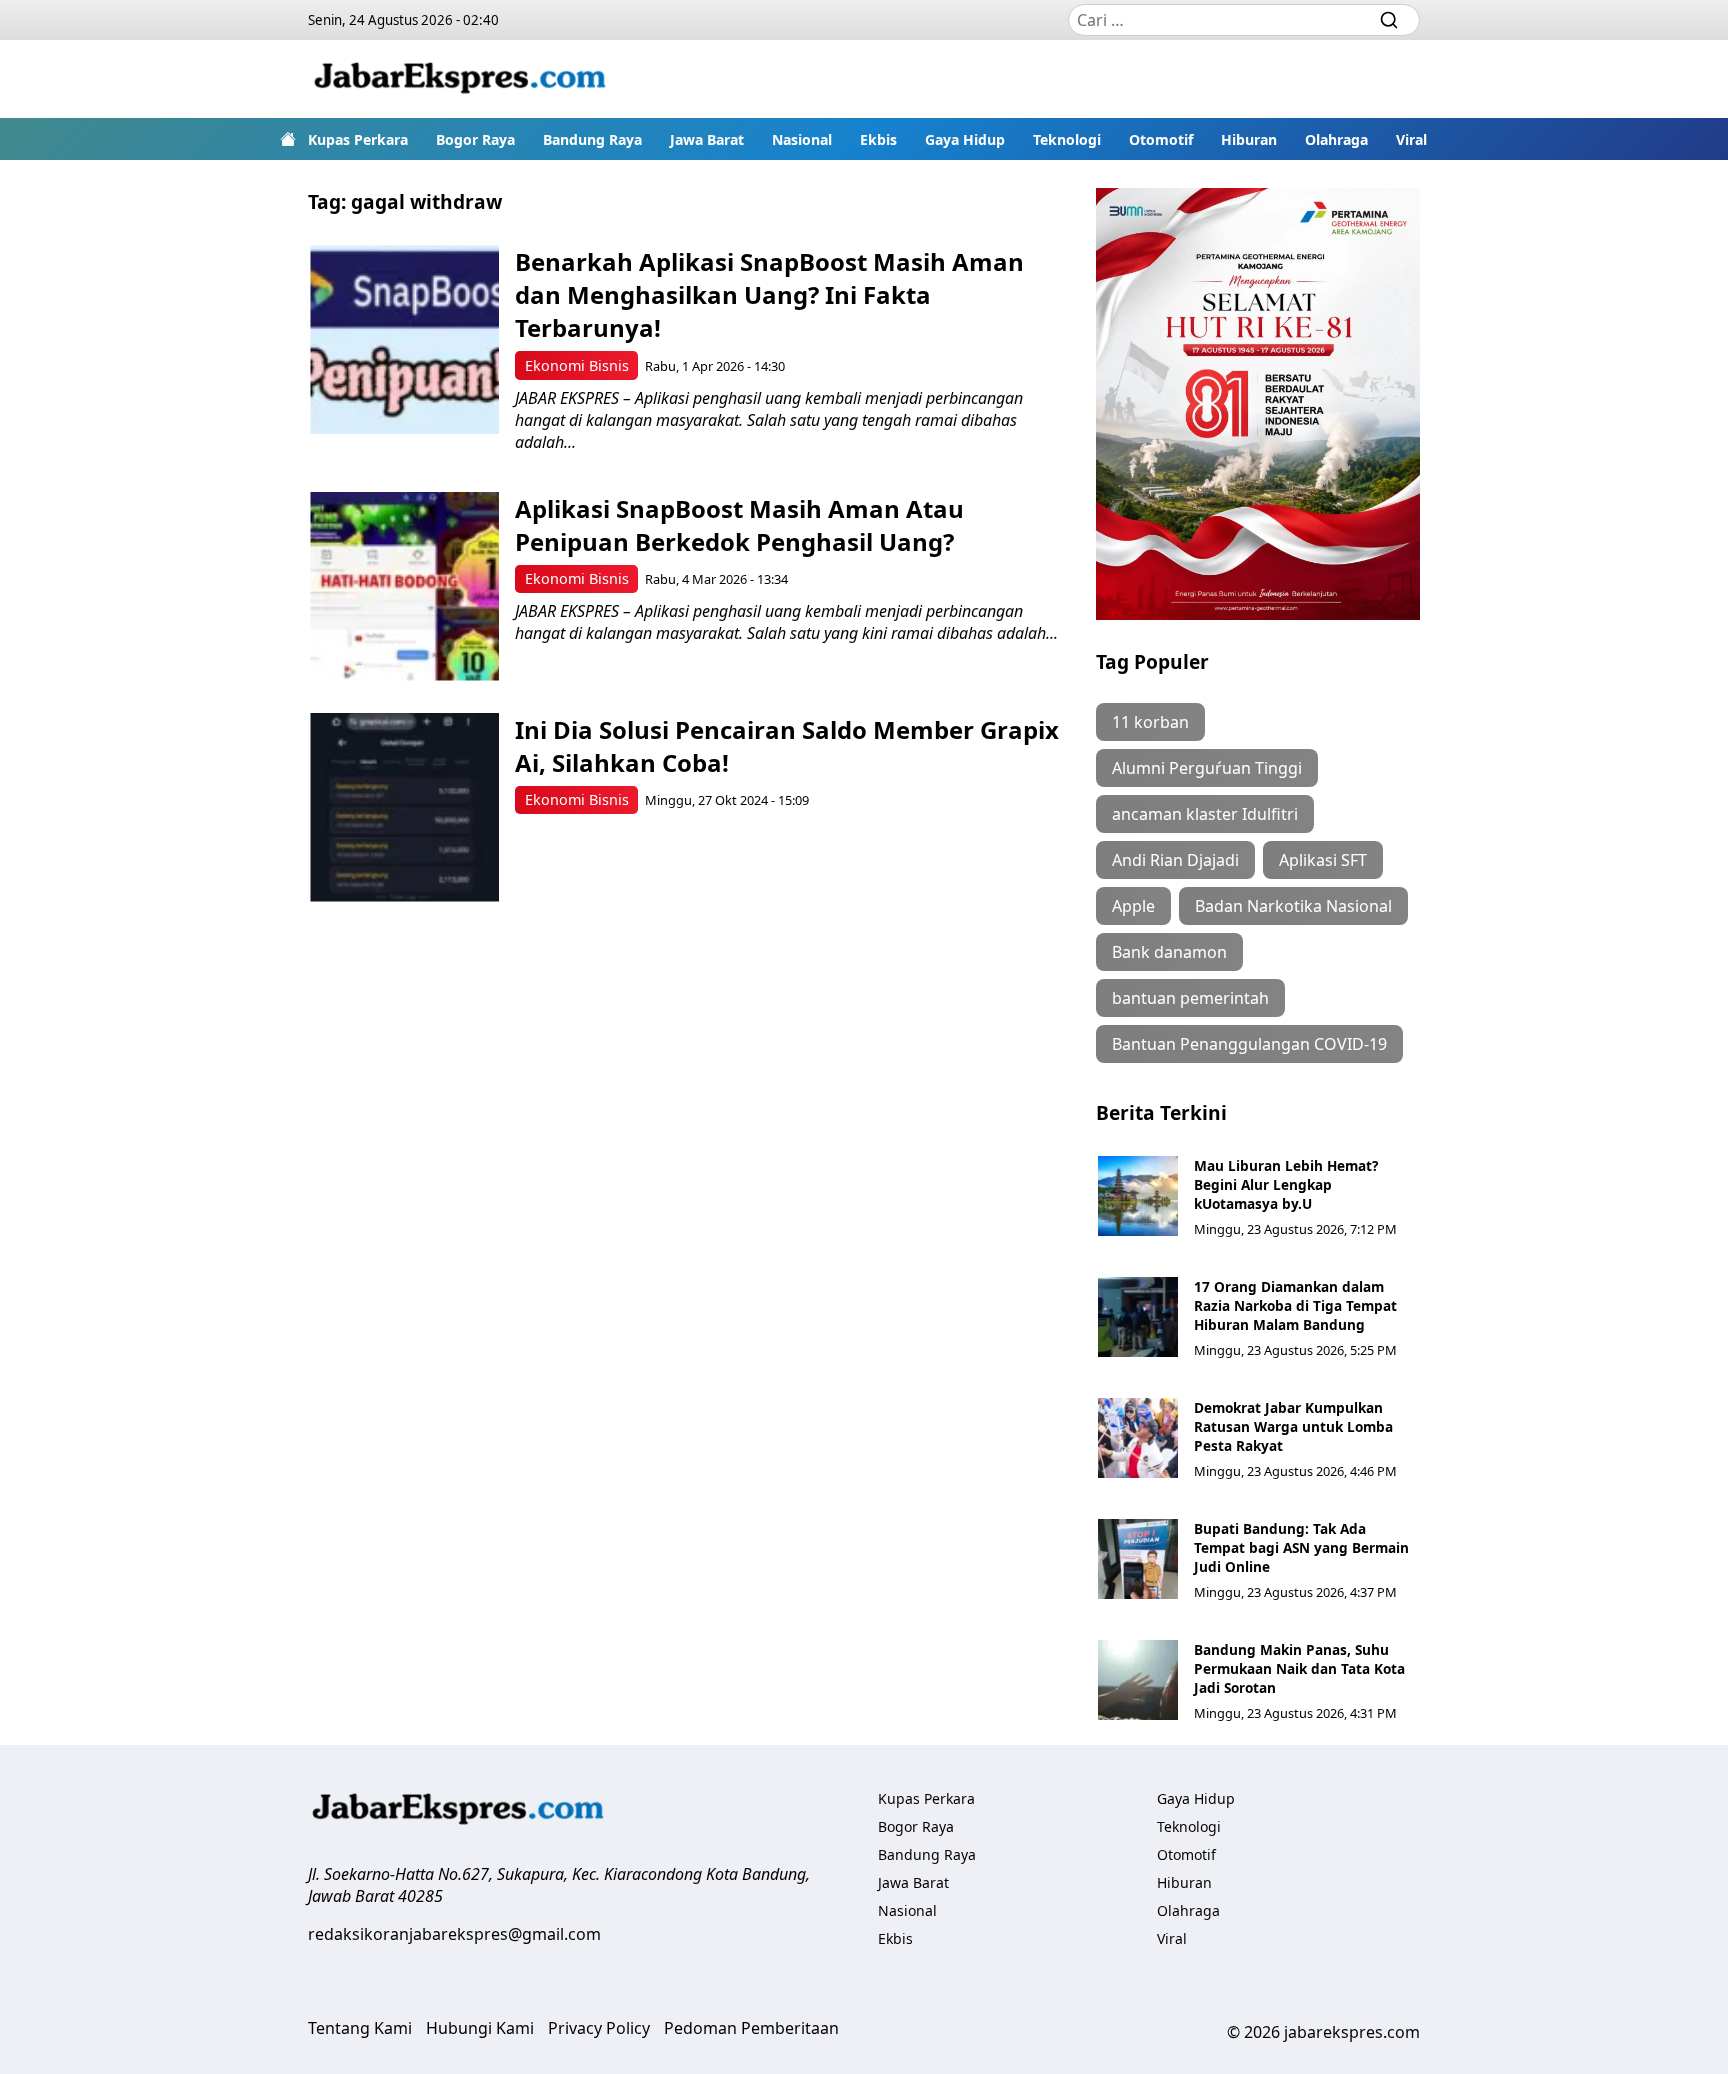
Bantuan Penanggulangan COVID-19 (1249, 1044)
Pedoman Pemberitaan (751, 2028)
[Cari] (1389, 20)
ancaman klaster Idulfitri (1205, 814)
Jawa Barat (707, 139)
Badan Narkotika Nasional (1293, 906)
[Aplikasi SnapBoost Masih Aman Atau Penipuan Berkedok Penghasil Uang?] (404, 586)
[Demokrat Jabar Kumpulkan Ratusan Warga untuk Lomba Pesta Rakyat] (1138, 1438)
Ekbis (878, 139)
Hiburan (1249, 139)
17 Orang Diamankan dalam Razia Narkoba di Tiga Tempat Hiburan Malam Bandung (1295, 1305)
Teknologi (1067, 139)
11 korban (1150, 722)
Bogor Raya (475, 139)
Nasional (802, 139)
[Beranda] (288, 139)
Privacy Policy (599, 2028)
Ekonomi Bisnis (577, 365)
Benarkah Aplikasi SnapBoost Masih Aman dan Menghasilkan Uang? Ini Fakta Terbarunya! (769, 294)
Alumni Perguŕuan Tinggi (1207, 768)
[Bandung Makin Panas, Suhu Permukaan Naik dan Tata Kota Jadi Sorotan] (1138, 1680)
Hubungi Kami (480, 2028)
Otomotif (1161, 139)
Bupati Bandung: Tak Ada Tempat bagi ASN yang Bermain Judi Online (1301, 1547)
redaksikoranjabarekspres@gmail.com (454, 1934)
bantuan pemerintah (1190, 998)
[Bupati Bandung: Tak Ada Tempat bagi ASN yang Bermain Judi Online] (1138, 1559)
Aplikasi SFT (1323, 860)
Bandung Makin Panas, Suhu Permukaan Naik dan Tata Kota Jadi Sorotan (1299, 1668)
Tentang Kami (360, 2028)
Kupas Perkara (358, 139)
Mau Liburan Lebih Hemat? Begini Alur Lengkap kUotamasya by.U (1286, 1184)
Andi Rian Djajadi (1175, 860)
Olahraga (1336, 139)
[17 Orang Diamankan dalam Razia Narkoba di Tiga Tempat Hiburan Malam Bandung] (1138, 1317)
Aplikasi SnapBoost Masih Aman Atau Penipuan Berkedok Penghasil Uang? (739, 525)
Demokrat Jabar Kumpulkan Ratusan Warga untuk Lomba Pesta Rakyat (1293, 1426)
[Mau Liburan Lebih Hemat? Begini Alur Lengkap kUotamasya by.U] (1138, 1196)
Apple (1133, 906)
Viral (1411, 139)
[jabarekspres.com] (460, 79)
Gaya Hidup (965, 139)
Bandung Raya (592, 139)
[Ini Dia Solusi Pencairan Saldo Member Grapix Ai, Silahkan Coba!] (404, 807)
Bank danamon (1169, 952)
